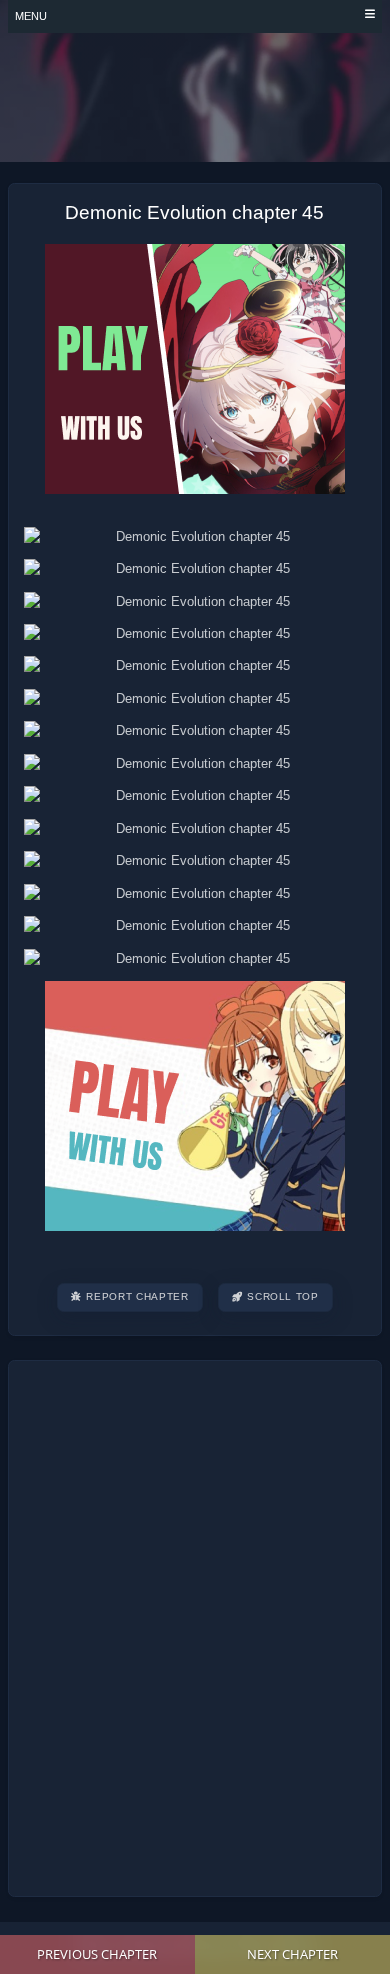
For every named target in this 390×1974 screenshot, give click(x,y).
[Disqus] (195, 1626)
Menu (31, 16)
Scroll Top (283, 1296)
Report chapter (137, 1296)
